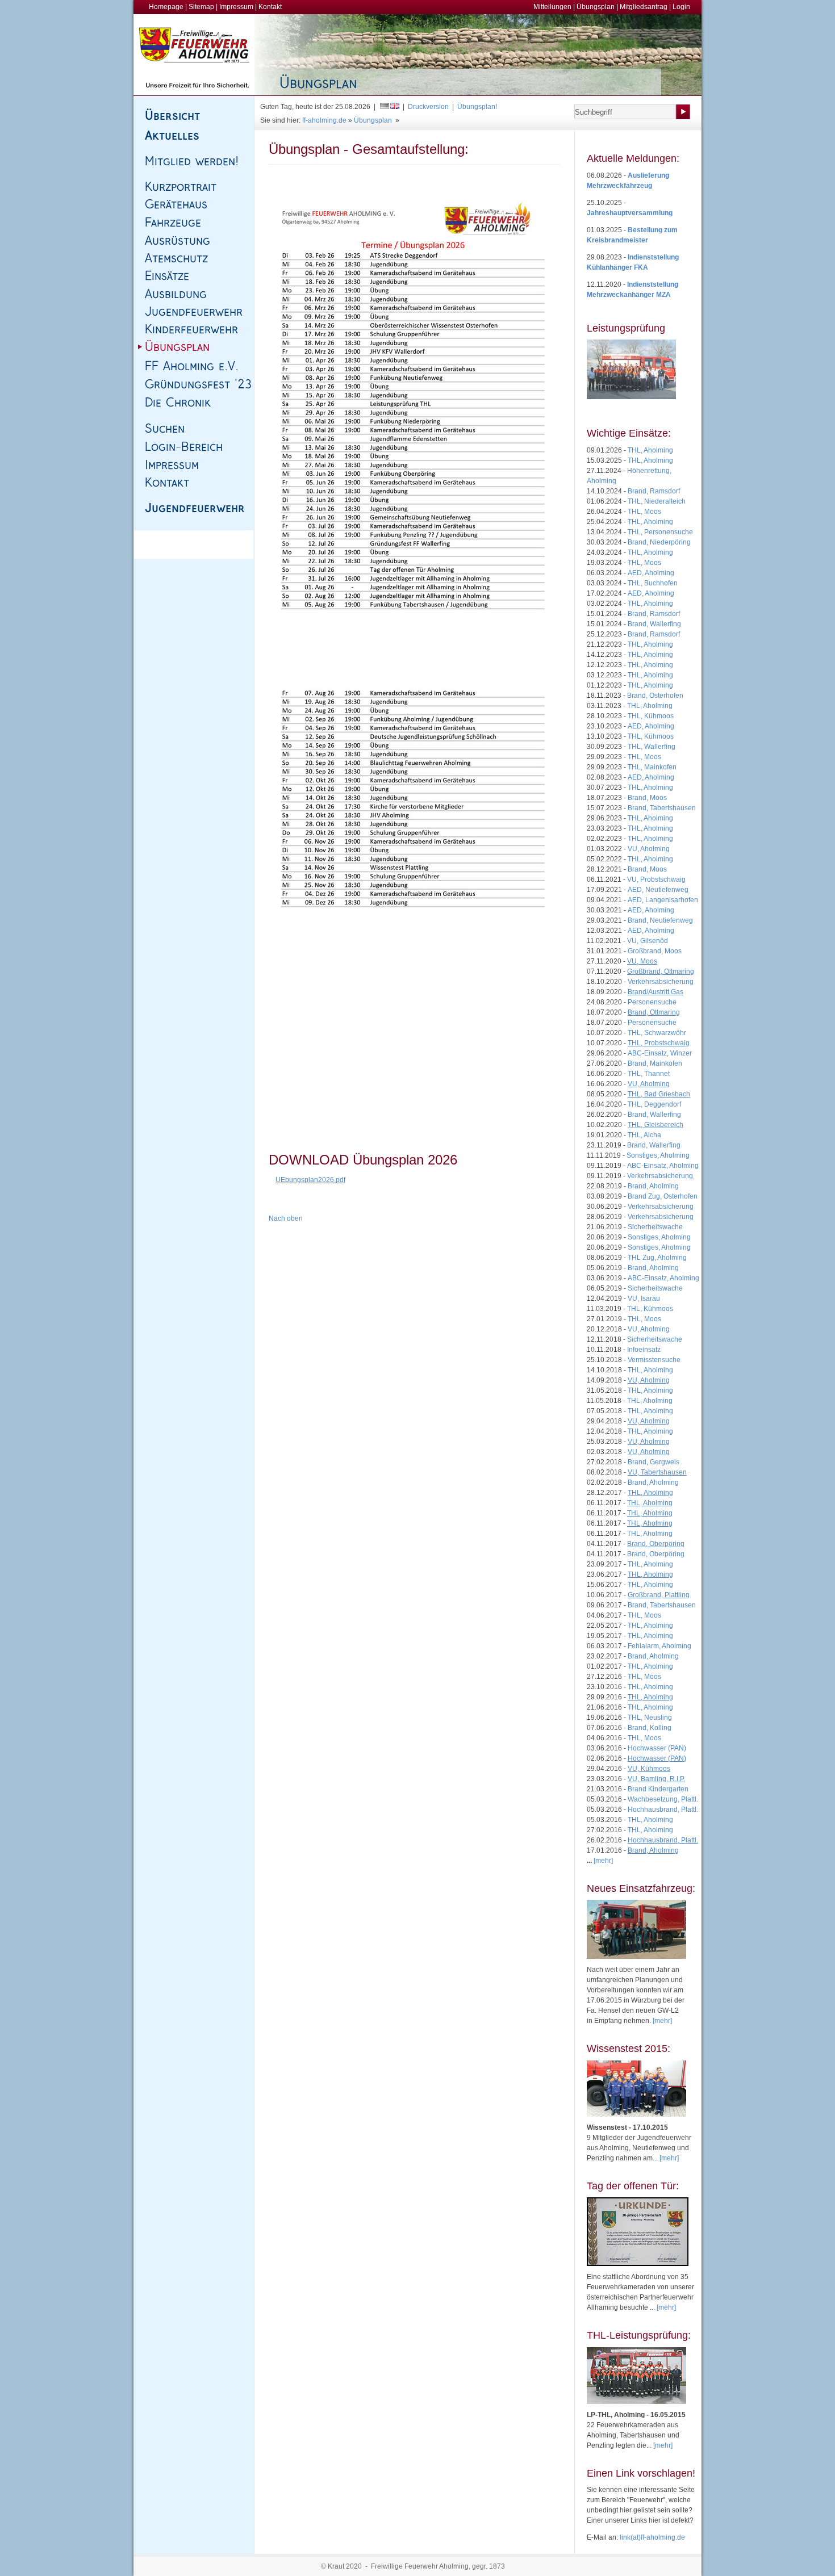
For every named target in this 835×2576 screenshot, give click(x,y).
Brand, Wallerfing (654, 624)
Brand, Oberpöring (656, 1554)
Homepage (166, 7)
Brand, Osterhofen (655, 696)
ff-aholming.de (324, 120)
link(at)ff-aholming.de (652, 2537)
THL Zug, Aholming (657, 1258)
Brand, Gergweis (654, 1462)
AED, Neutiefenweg (658, 890)
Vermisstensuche (654, 1360)
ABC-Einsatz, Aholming (663, 1166)
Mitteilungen (552, 7)
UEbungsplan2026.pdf (310, 1180)
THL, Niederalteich (657, 501)
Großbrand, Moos (655, 951)
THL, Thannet (649, 1074)
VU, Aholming (649, 849)
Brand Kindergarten (658, 1789)
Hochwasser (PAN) (657, 1748)
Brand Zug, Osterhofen (663, 1196)
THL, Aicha (644, 1135)
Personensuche (652, 1002)
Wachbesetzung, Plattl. (663, 1799)
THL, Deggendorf (654, 1104)
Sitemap (201, 7)
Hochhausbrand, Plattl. (663, 1810)
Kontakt (270, 7)
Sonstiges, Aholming (658, 1155)
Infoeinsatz (644, 1350)
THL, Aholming (650, 450)
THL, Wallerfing (652, 747)
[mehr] (662, 2021)
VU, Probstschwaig (656, 879)
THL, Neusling (650, 1718)
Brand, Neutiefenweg (660, 920)
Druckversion (428, 107)
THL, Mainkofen (652, 767)
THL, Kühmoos (651, 716)
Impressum (236, 7)
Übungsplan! (477, 107)
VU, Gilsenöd (648, 941)
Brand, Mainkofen (655, 1063)
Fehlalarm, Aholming (659, 1646)
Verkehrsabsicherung (661, 982)
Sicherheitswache (655, 1227)
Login (681, 7)
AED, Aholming (651, 573)
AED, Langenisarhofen (663, 900)
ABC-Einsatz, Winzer (660, 1053)
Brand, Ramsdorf (654, 491)
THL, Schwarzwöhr (657, 1033)
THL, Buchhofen (653, 583)
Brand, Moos (647, 798)
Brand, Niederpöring (659, 542)
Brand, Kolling (650, 1728)
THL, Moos (644, 512)
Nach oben (286, 1218)
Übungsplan (596, 7)
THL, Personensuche (660, 532)
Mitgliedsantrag (644, 7)
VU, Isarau (644, 1299)
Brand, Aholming (653, 1186)
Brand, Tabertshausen (662, 808)
